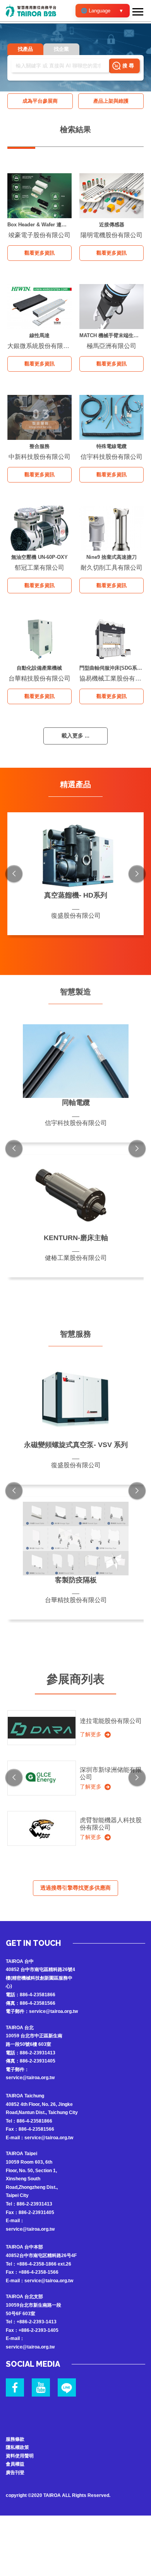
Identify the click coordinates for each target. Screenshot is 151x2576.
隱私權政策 (17, 2447)
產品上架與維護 (111, 101)
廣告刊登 (15, 2473)
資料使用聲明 (20, 2456)
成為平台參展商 (40, 101)
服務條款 (15, 2439)
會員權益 (15, 2464)
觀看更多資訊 (39, 253)
